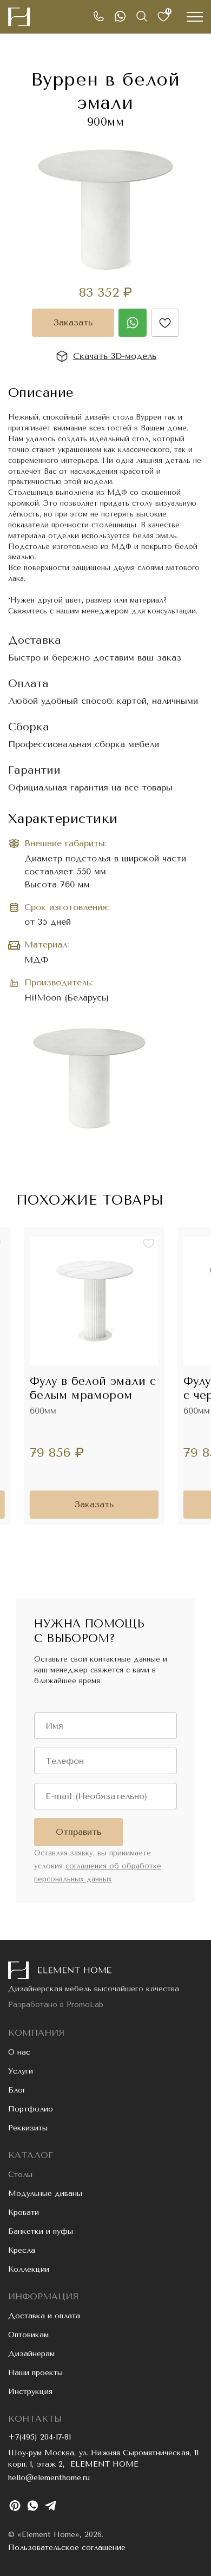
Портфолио (31, 2109)
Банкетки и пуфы (41, 2231)
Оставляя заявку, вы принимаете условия (98, 1866)
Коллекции (29, 2269)
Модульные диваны (45, 2193)
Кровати (24, 2212)
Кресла (22, 2250)
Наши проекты (35, 2373)
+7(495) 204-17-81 (39, 2437)
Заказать (73, 322)
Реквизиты (28, 2128)
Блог (17, 2090)
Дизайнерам (31, 2354)
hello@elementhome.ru (49, 2478)
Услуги (21, 2071)
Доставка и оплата (44, 2316)
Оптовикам (28, 2335)
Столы (20, 2175)
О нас (19, 2052)
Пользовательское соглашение (67, 2548)
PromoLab (85, 2005)
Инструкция (30, 2392)
